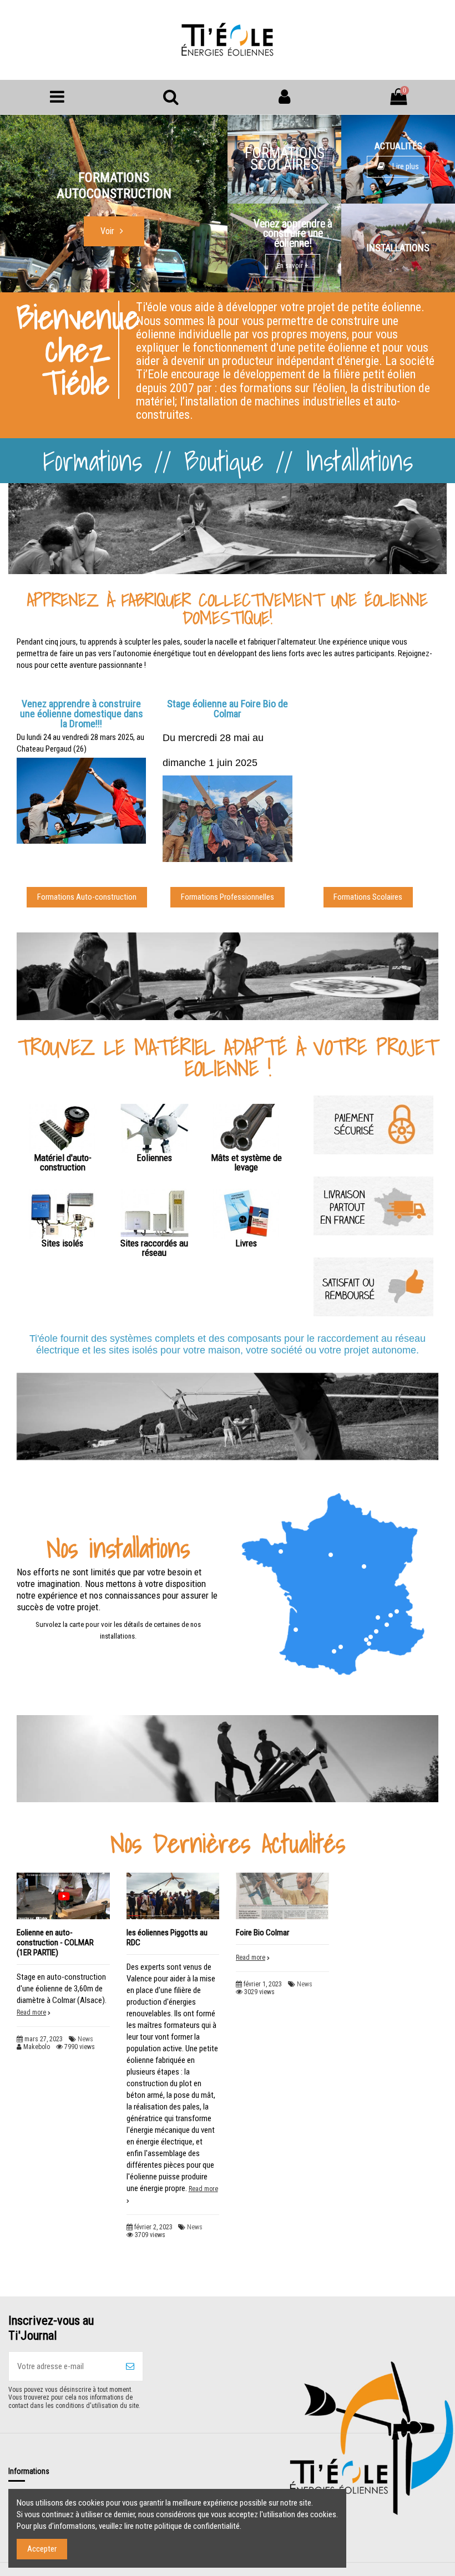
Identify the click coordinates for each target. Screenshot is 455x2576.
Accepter (42, 2549)
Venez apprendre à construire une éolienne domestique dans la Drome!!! (82, 714)
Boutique (224, 461)
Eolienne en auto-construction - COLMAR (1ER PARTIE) (55, 1943)
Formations (92, 461)
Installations (359, 461)
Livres (246, 1243)
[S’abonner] (130, 2367)
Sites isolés (62, 1243)
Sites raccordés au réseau (154, 1248)
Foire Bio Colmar (262, 1933)
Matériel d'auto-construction (63, 1162)
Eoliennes (154, 1158)
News (85, 2039)
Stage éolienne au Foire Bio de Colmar (228, 709)
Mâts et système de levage (246, 1162)
